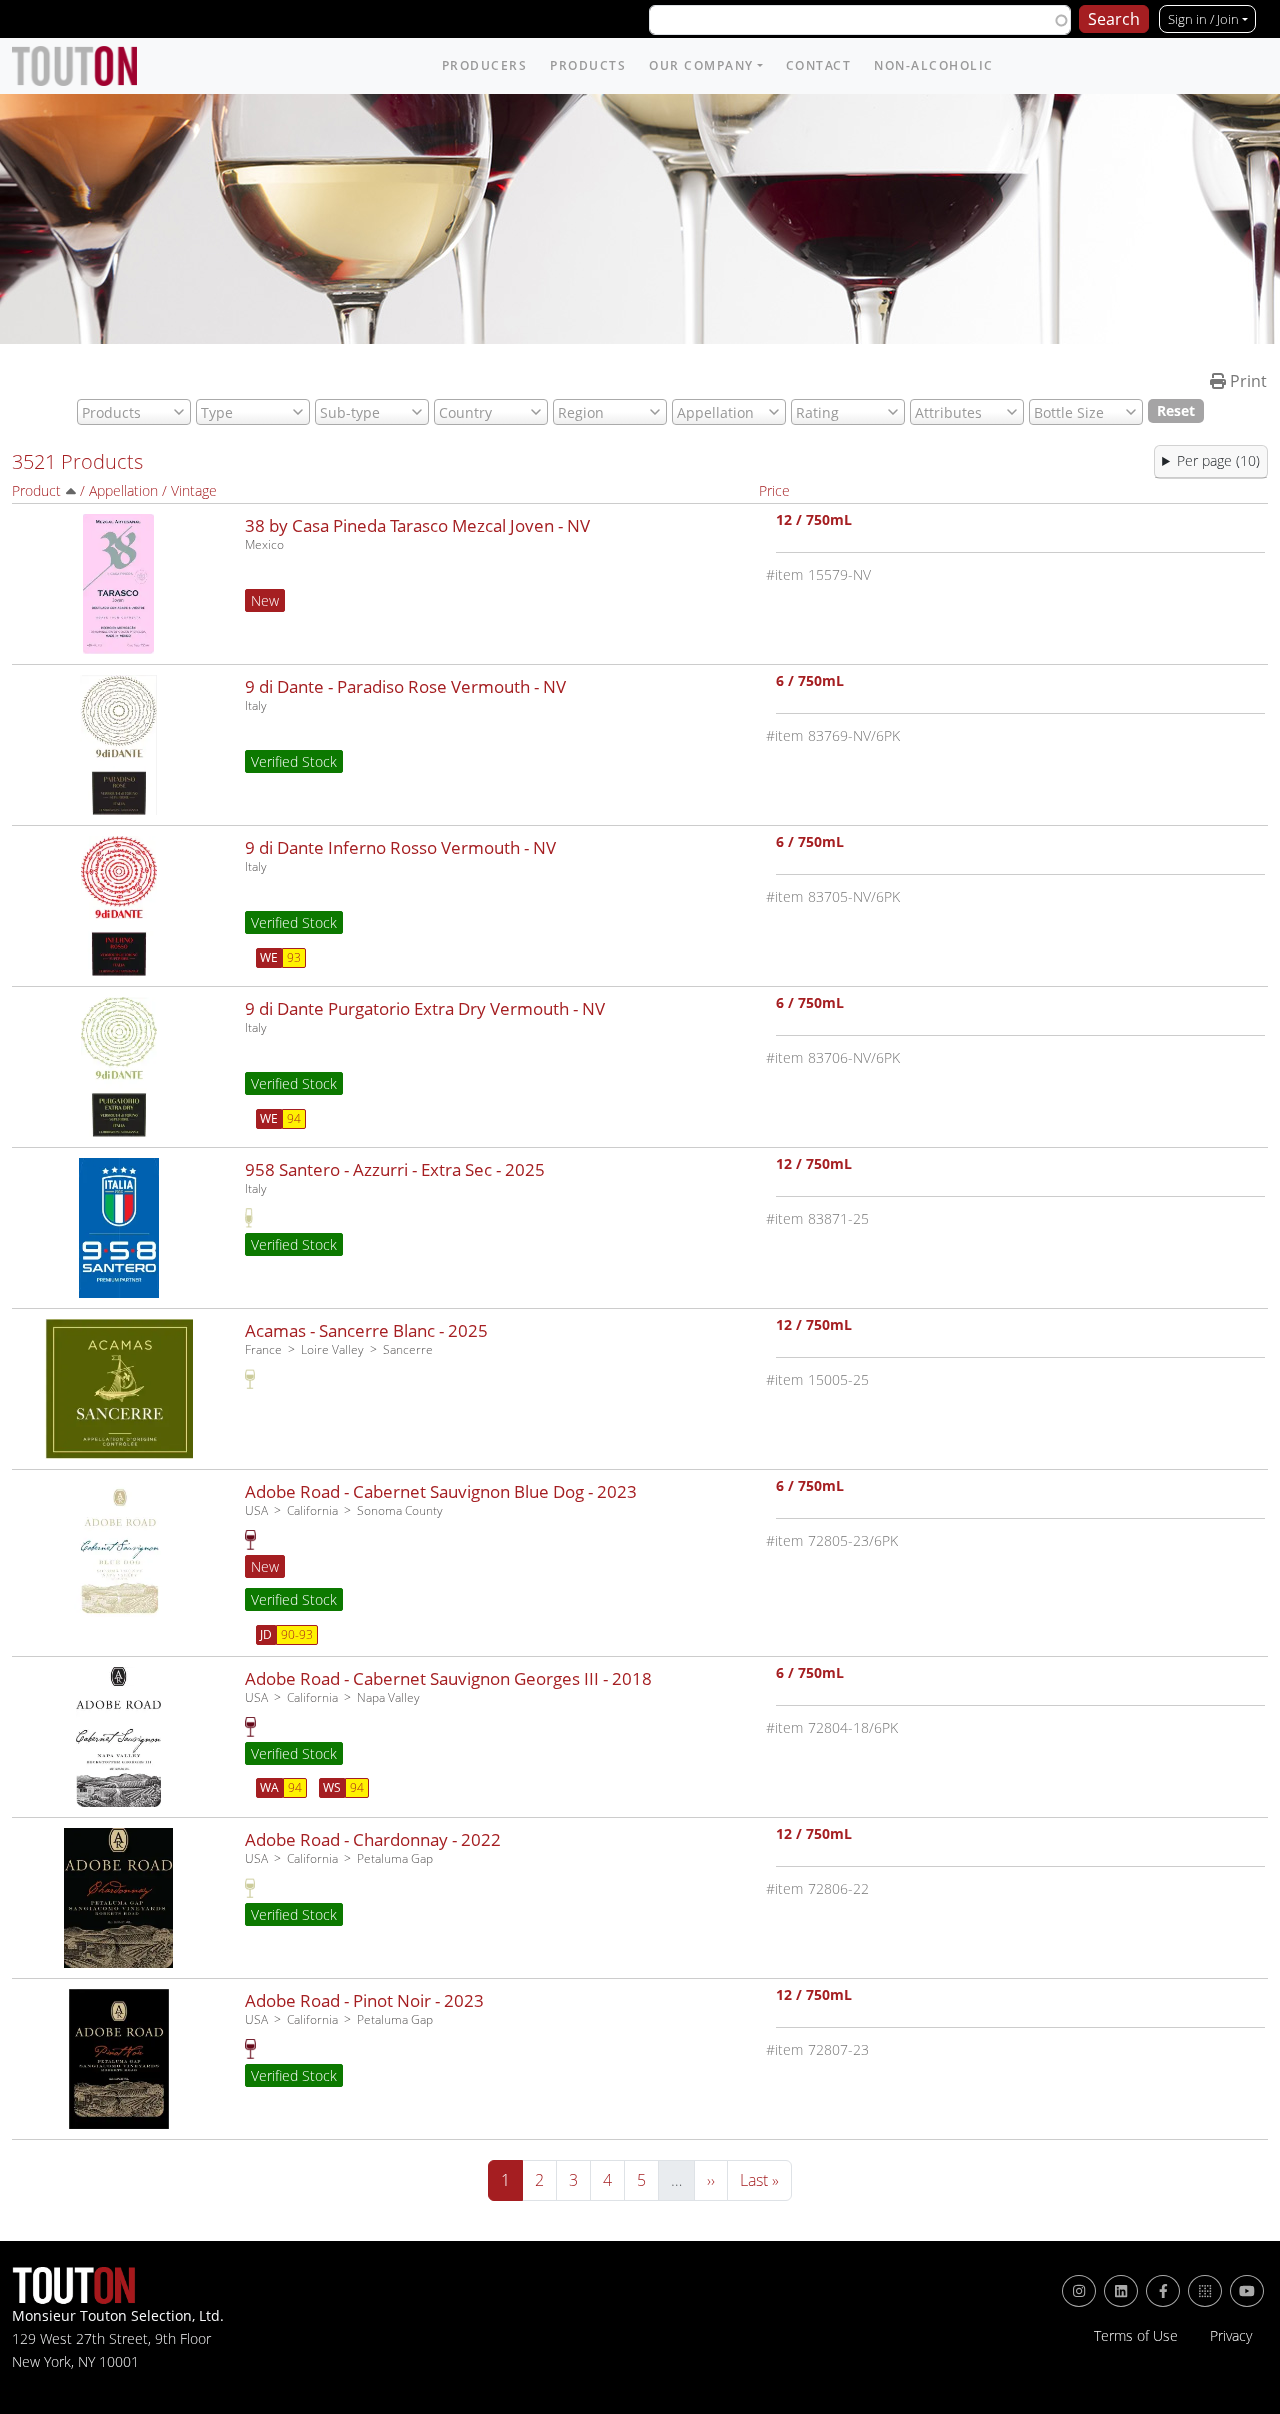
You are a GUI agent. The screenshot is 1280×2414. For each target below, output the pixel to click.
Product (36, 490)
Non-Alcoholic (934, 65)
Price (774, 490)
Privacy (1231, 2336)
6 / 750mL (810, 682)
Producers (485, 65)
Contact (819, 65)
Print (1246, 381)
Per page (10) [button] (1218, 460)
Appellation (123, 490)
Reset (1176, 410)
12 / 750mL (814, 521)
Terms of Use (1136, 2336)
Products (588, 65)
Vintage (194, 490)
